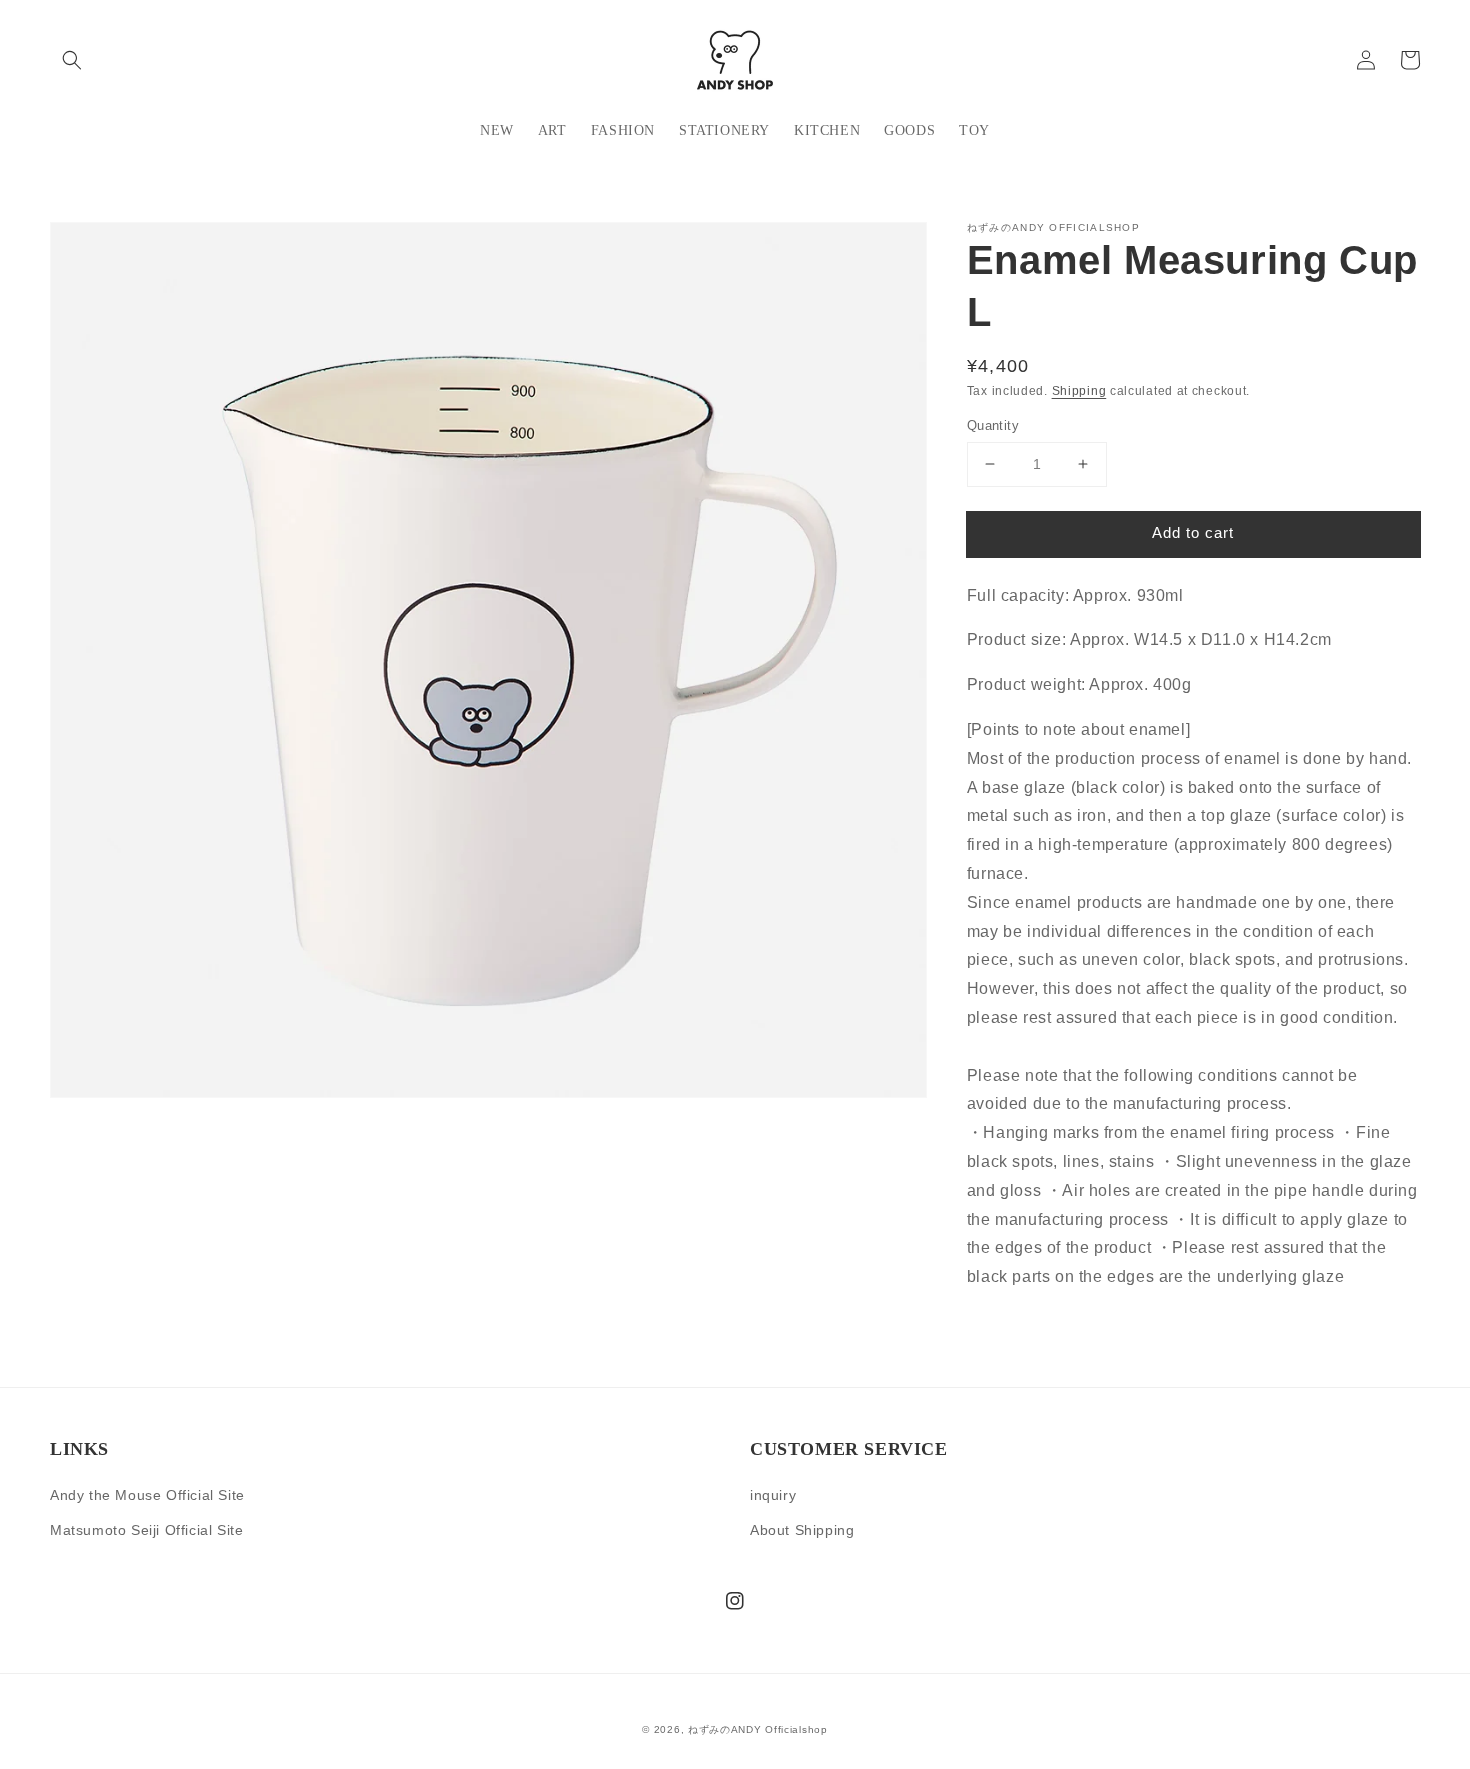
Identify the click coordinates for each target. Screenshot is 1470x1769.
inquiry (773, 1495)
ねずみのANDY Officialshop (758, 1729)
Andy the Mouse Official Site (147, 1495)
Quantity (993, 425)
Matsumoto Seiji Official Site (146, 1530)
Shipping (1079, 391)
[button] (72, 60)
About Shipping (802, 1530)
